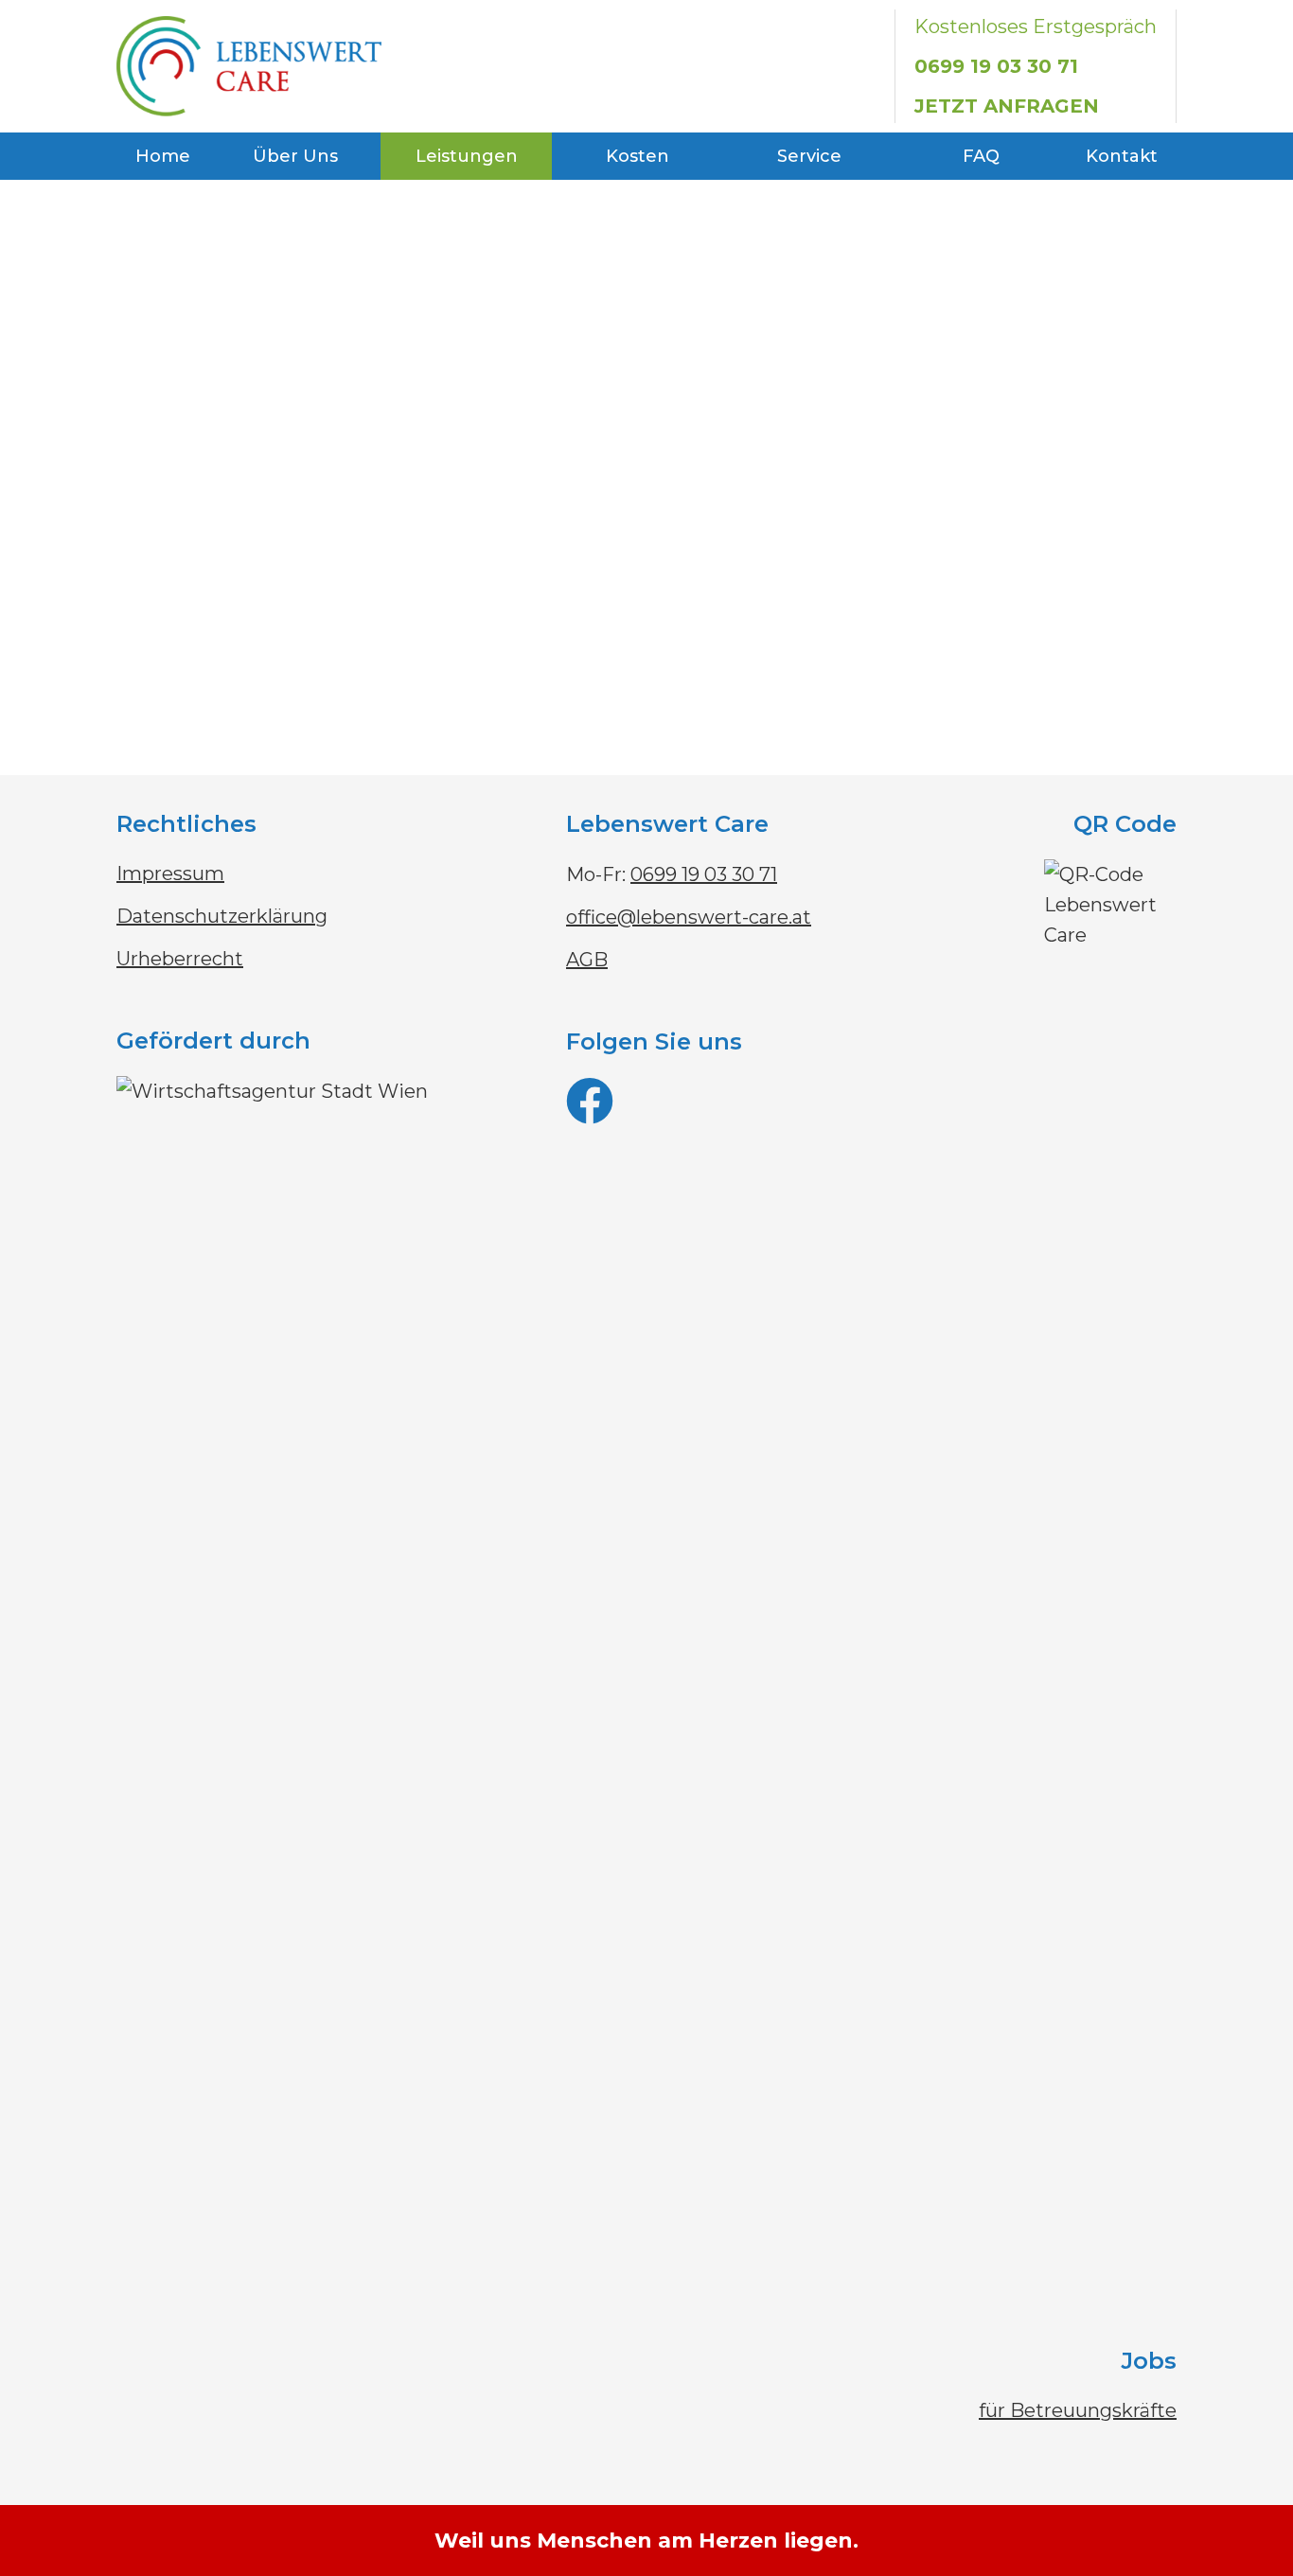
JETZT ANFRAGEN (1007, 106)
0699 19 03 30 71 (996, 66)
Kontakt (1122, 156)
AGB (587, 960)
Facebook (736, 1110)
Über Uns (295, 156)
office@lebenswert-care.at (689, 917)
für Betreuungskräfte (1078, 2410)
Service (809, 156)
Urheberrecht (180, 959)
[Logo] (249, 66)
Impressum (170, 873)
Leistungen (467, 156)
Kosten (638, 156)
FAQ (981, 156)
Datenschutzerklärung (222, 916)
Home (163, 156)
